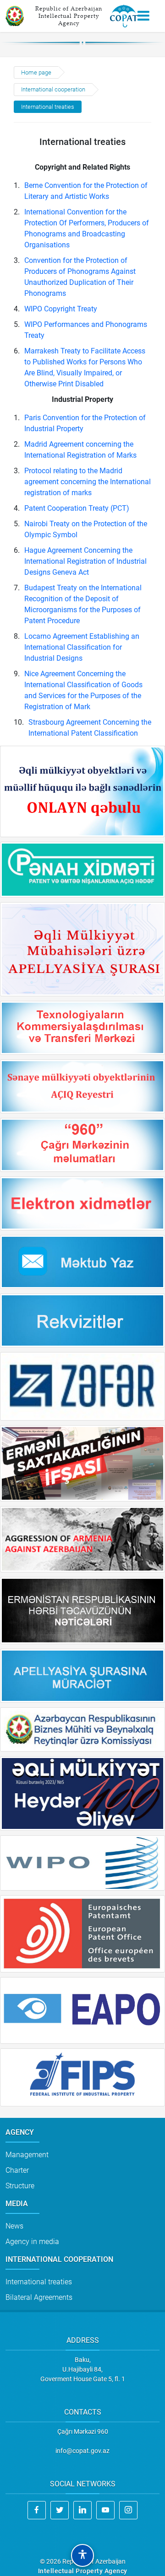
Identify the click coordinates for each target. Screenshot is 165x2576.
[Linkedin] (82, 2510)
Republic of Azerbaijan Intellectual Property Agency (69, 16)
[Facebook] (37, 2510)
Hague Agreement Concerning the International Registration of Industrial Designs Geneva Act (85, 561)
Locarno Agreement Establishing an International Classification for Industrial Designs (82, 647)
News (14, 2226)
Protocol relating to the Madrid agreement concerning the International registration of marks (88, 482)
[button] (82, 2555)
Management (27, 2155)
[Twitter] (60, 2510)
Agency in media (32, 2242)
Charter (17, 2170)
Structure (20, 2186)
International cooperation (53, 89)
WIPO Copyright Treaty (61, 309)
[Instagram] (128, 2510)
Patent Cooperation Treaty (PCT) (77, 508)
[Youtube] (105, 2510)
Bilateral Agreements (39, 2297)
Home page (36, 72)
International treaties (48, 107)
